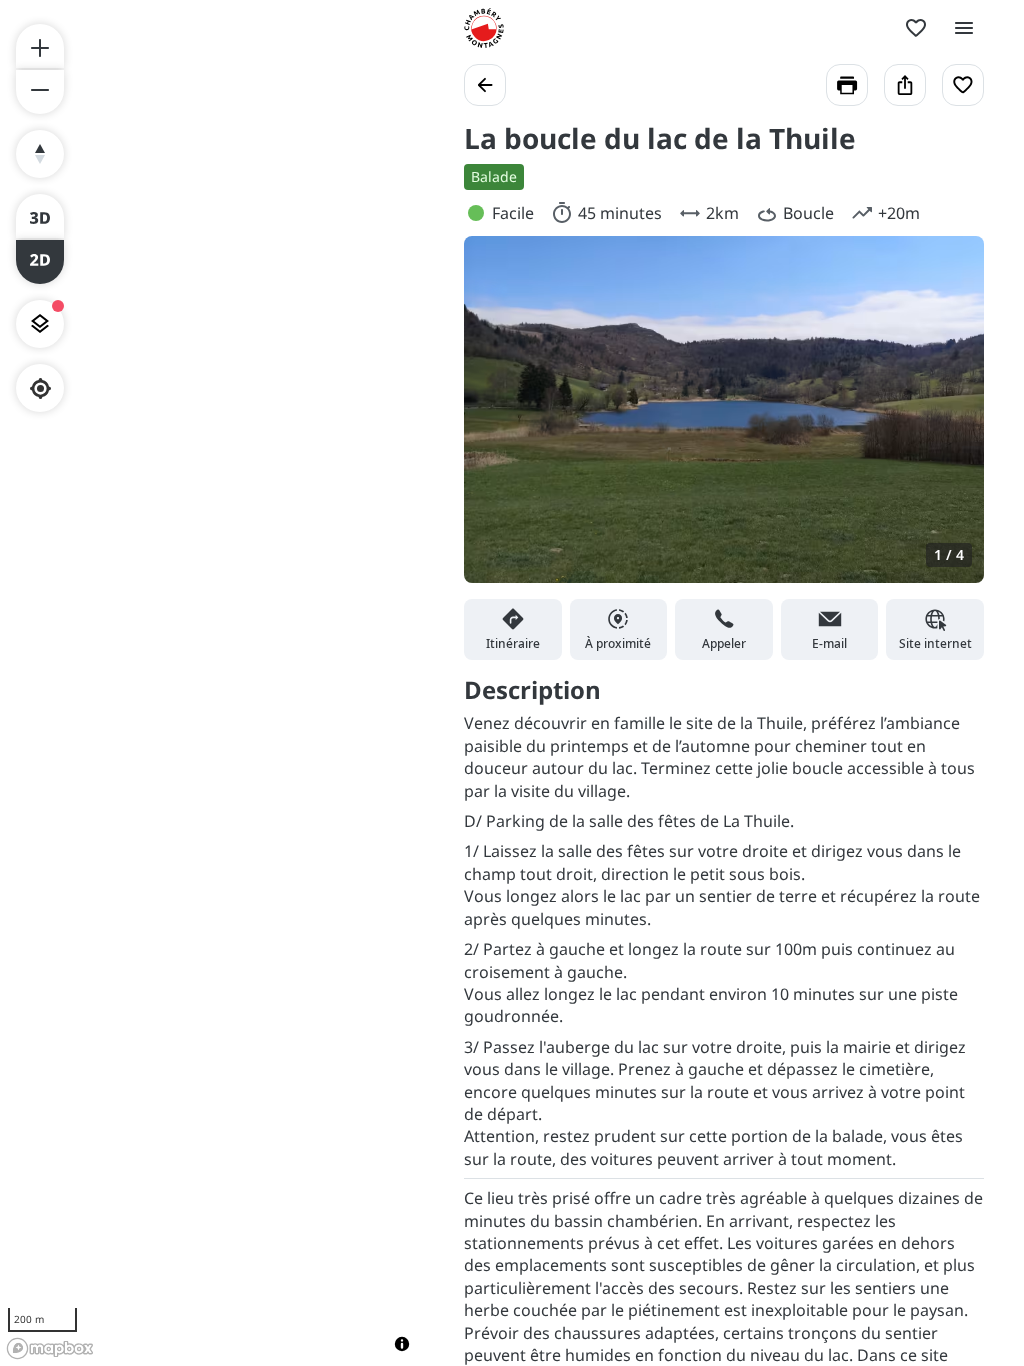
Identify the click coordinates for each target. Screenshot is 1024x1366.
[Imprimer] (847, 85)
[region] (212, 683)
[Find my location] (40, 388)
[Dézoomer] (40, 92)
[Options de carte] (40, 324)
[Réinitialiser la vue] (40, 154)
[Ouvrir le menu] (964, 28)
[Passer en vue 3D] (40, 216)
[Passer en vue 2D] (40, 262)
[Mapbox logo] (50, 1348)
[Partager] (905, 85)
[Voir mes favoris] (916, 28)
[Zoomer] (40, 46)
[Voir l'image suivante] (948, 421)
